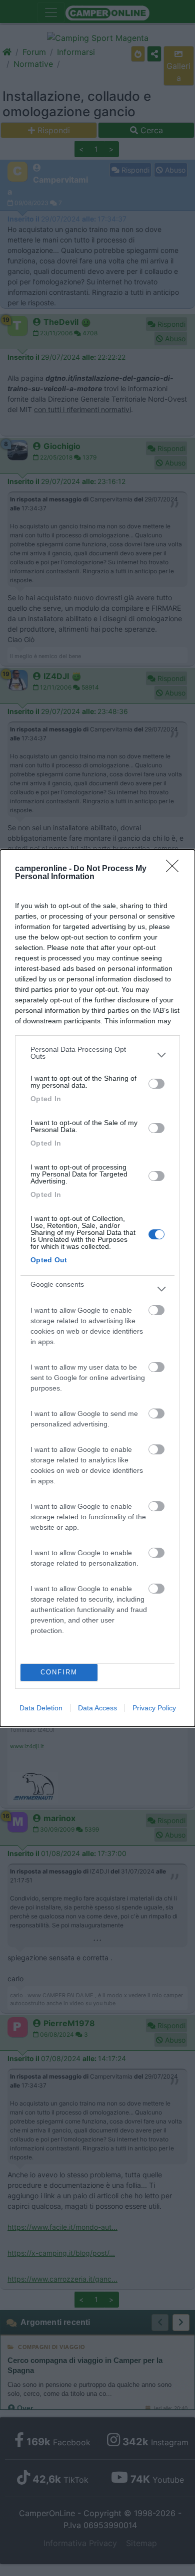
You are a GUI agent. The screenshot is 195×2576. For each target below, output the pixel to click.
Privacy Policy (154, 1708)
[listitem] (97, 1055)
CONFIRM (59, 1672)
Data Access (97, 1708)
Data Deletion (41, 1708)
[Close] (175, 869)
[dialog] (97, 1288)
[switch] (156, 1084)
